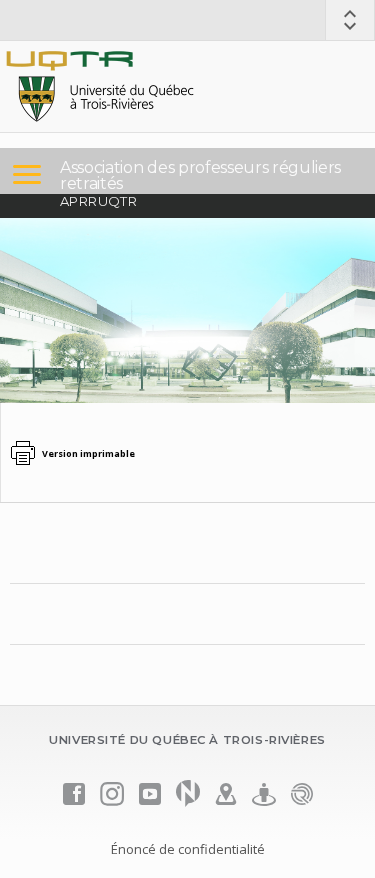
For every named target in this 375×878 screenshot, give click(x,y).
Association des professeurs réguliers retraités (200, 175)
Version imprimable (88, 453)
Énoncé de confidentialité (188, 849)
